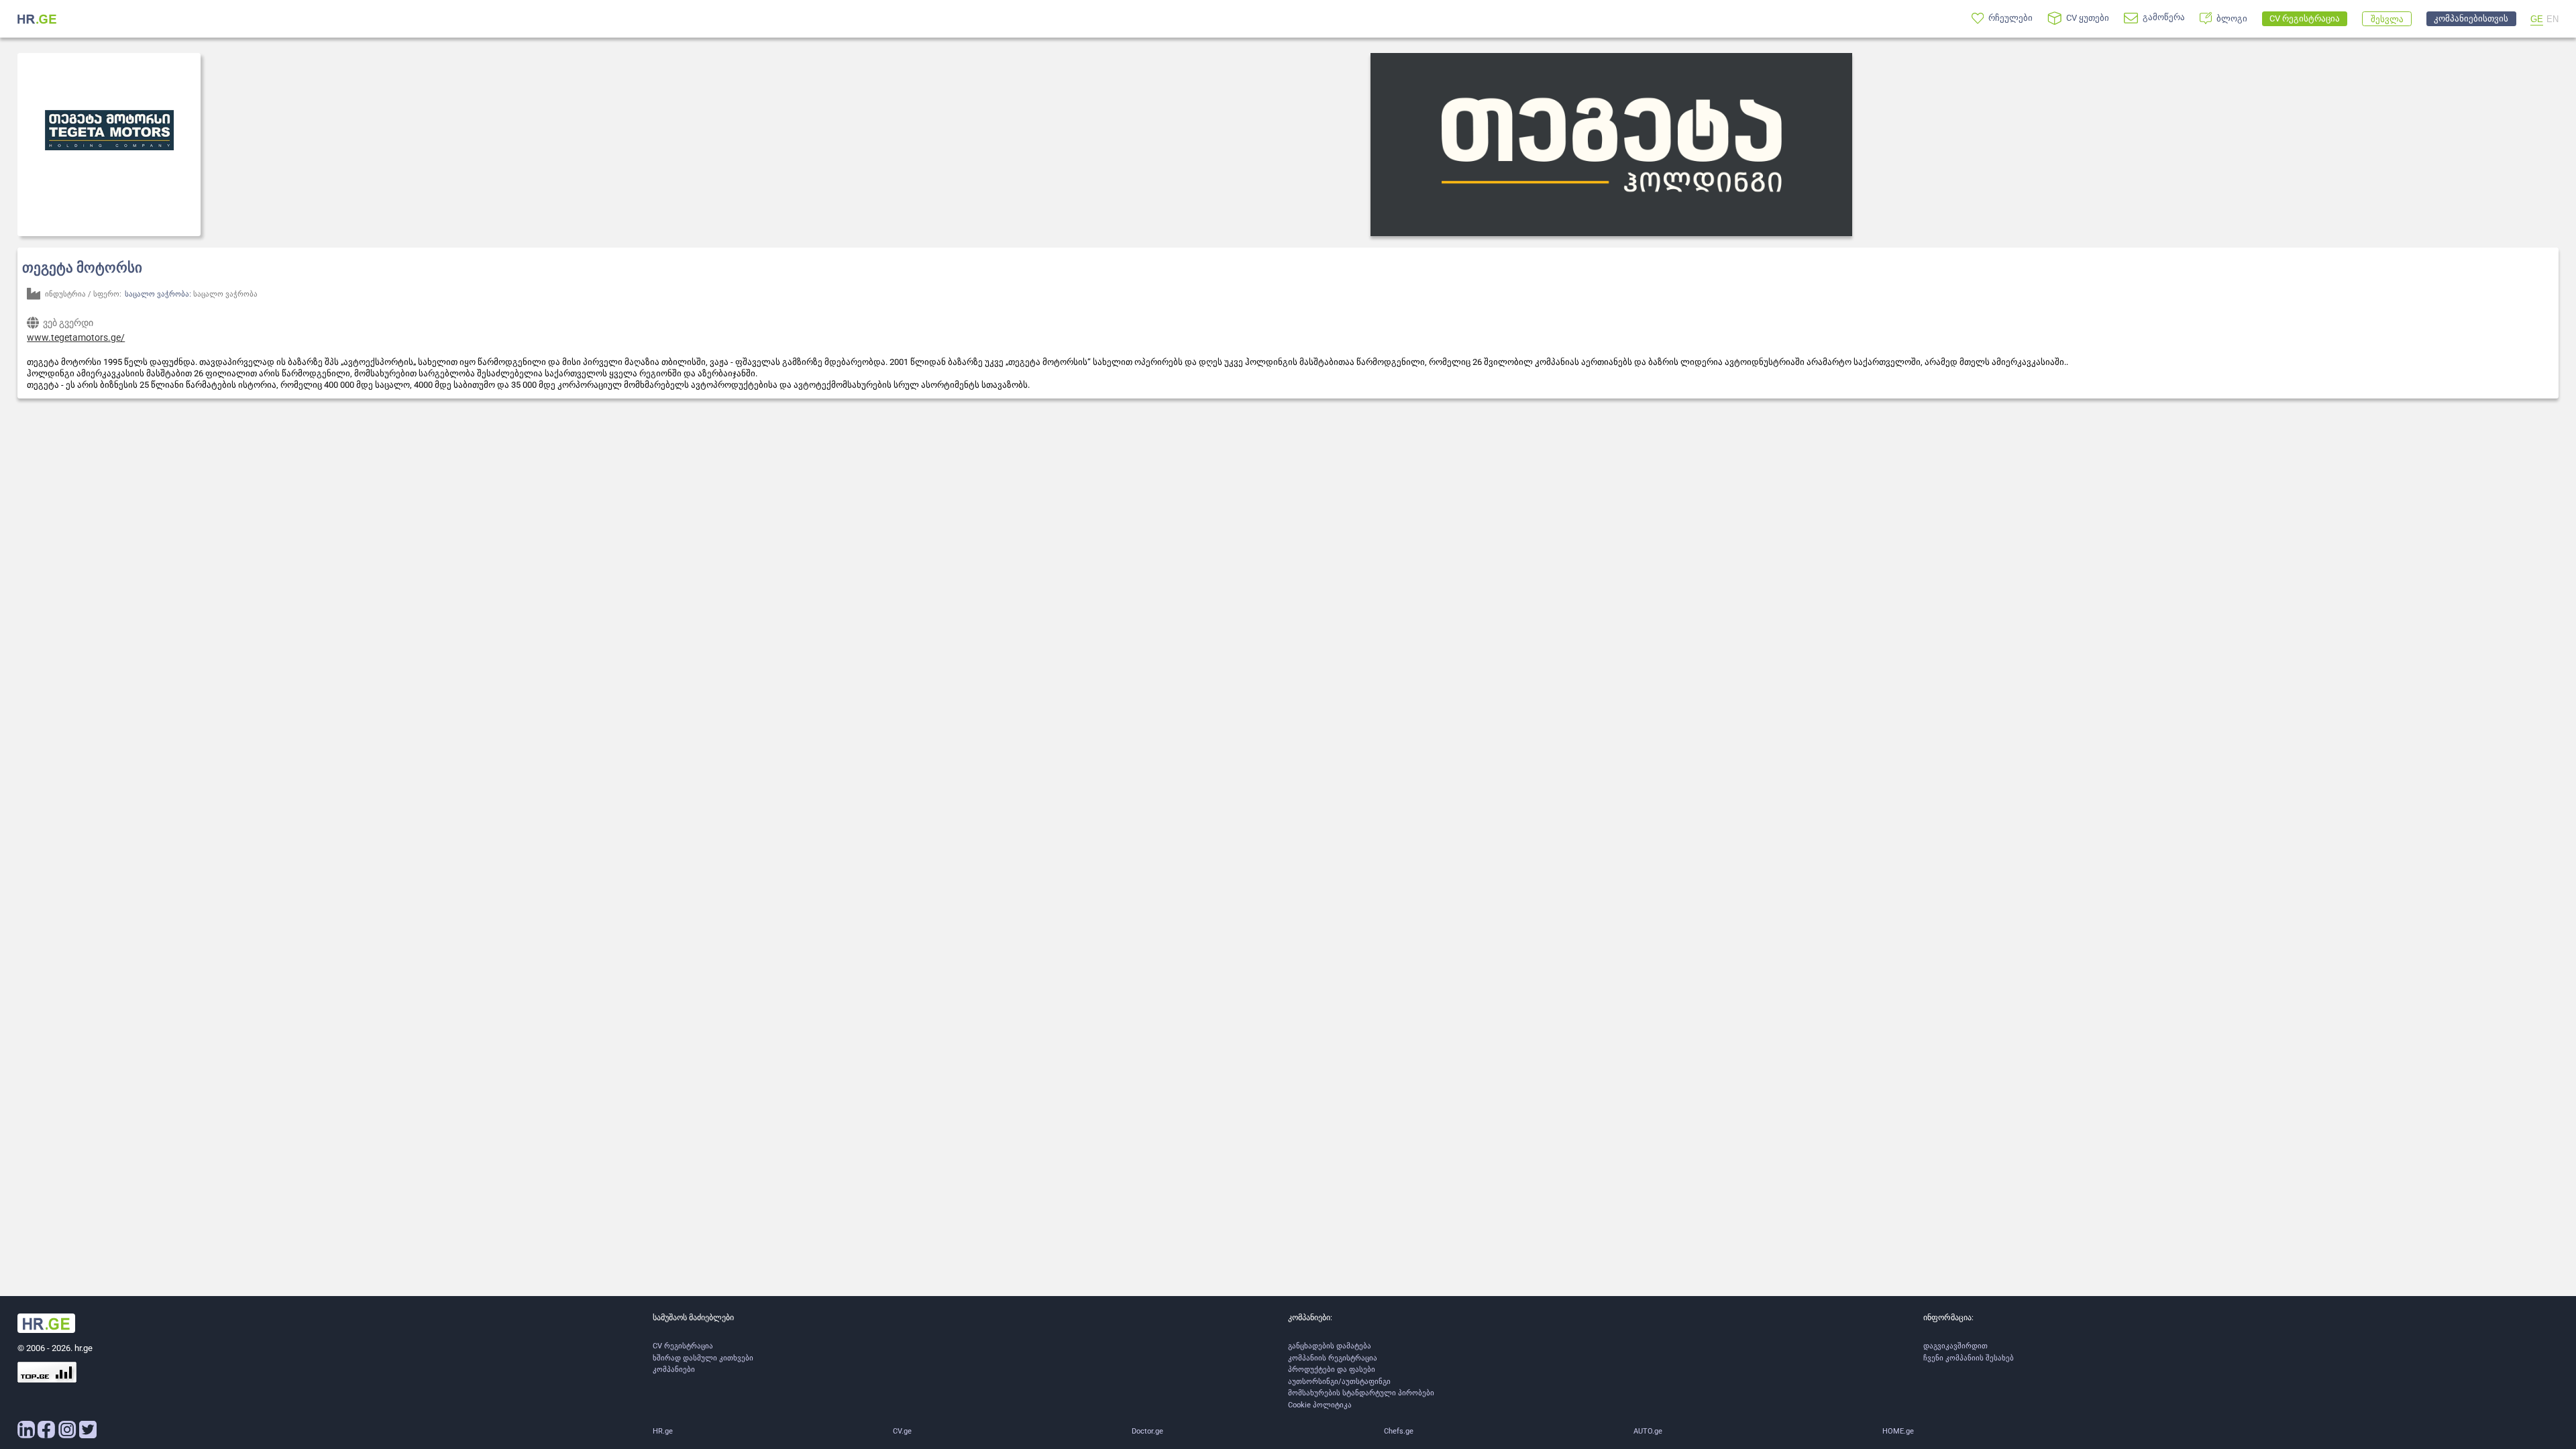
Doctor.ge (1147, 1431)
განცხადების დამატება (1330, 1346)
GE (2537, 19)
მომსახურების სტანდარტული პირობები (1361, 1393)
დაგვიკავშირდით (1955, 1346)
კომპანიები (674, 1370)
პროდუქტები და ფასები (1332, 1370)
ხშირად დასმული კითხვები (703, 1358)
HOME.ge (1898, 1431)
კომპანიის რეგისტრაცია (1333, 1358)
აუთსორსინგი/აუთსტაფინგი (1339, 1382)
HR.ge (663, 1431)
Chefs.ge (1399, 1431)
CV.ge (902, 1431)
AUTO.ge (1648, 1431)
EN (2553, 19)
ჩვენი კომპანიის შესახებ (1969, 1358)
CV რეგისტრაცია (683, 1346)
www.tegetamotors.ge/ (76, 337)
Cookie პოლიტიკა (1320, 1405)
